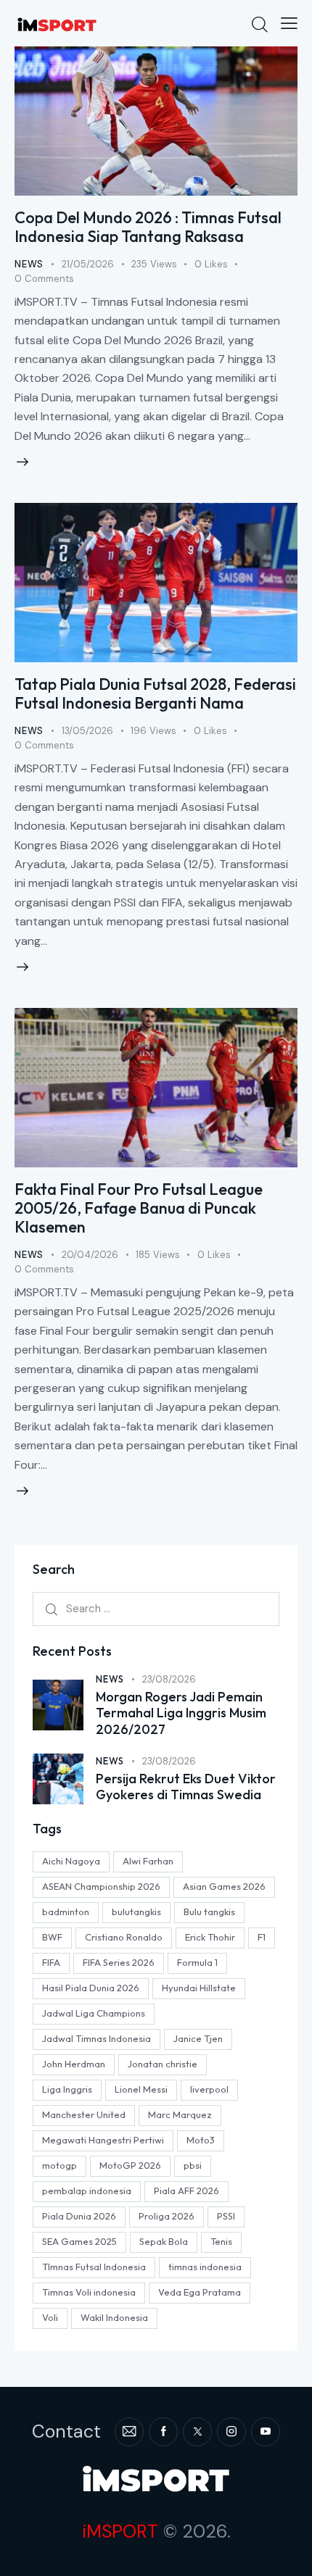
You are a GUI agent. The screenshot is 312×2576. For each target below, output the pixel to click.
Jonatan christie (163, 2064)
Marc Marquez (180, 2114)
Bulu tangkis (209, 1912)
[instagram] (231, 2432)
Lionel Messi (141, 2089)
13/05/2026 (87, 731)
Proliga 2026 (167, 2216)
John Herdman (74, 2064)
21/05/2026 (88, 264)
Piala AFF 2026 (186, 2191)
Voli (50, 2317)
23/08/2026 (169, 1679)
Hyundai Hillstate (199, 1988)
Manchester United (84, 2114)
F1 (262, 1937)
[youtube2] (266, 2432)
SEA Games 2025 (79, 2241)
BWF (52, 1937)
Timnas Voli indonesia (89, 2292)
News (29, 264)
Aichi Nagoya (71, 1861)
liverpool (209, 2089)
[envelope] (129, 2432)
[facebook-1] (163, 2432)
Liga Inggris (67, 2089)
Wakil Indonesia (114, 2317)
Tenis (221, 2241)
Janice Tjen (198, 2038)
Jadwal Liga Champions (94, 2013)
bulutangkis (136, 1912)
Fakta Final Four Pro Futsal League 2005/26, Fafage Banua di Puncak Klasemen (139, 1208)
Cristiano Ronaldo (124, 1937)
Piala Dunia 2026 (79, 2216)
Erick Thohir (210, 1937)
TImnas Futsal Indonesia (94, 2267)
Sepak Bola (164, 2241)
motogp (59, 2165)
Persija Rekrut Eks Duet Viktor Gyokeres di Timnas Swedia (186, 1787)
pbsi (193, 2165)
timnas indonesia (205, 2267)
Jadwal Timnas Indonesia (97, 2038)
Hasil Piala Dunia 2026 (91, 1988)
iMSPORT (120, 2531)
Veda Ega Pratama (200, 2292)
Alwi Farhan (148, 1861)
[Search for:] (156, 1608)
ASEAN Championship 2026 (101, 1886)
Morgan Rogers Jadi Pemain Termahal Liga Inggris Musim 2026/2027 (181, 1713)
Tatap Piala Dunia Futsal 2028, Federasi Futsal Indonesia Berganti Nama (155, 693)
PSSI (226, 2216)
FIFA (51, 1962)
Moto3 (201, 2140)
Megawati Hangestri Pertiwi (103, 2140)
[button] (289, 23)
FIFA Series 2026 (119, 1962)
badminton (66, 1912)
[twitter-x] (197, 2432)
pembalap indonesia (87, 2191)
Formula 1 (197, 1962)
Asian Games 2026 (224, 1886)
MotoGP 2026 (130, 2165)
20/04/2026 (90, 1255)
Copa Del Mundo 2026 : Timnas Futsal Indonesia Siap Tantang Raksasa (148, 227)
